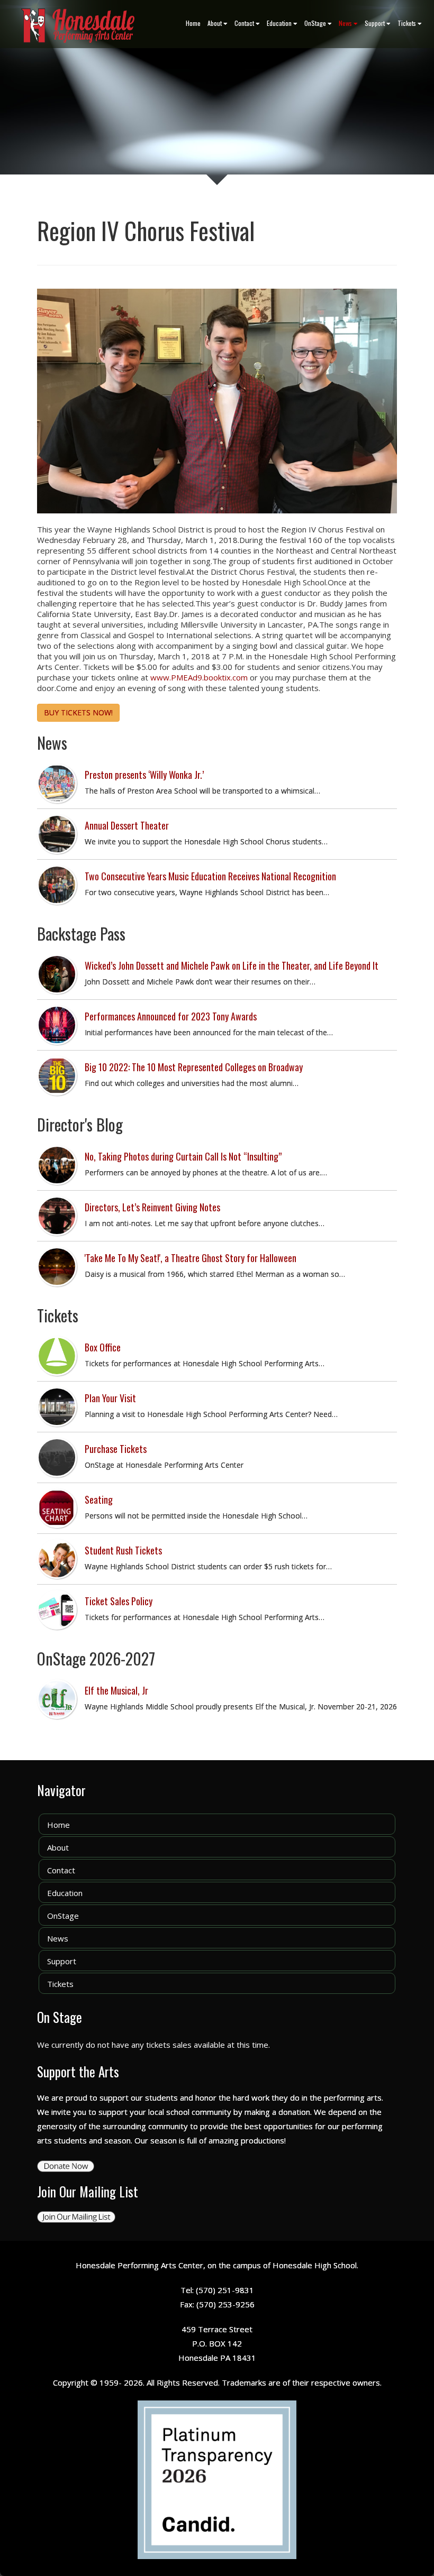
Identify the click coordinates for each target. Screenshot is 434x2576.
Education (279, 23)
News (345, 23)
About (215, 23)
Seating (99, 1499)
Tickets (407, 23)
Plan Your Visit (110, 1398)
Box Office (103, 1347)
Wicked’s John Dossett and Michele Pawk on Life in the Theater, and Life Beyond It (232, 965)
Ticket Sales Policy (119, 1601)
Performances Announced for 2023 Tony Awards (171, 1016)
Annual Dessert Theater (127, 825)
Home (193, 23)
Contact (244, 23)
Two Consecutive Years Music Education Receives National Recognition (210, 876)
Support (375, 23)
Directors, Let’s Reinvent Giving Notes (152, 1207)
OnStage (315, 23)
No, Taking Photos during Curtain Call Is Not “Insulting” (183, 1156)
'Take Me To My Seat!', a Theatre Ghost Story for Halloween (191, 1258)
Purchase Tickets (116, 1449)
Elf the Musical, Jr (116, 1690)
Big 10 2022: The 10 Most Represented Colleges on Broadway (194, 1067)
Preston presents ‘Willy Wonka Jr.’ (144, 775)
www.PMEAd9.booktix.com (199, 677)
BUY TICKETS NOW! (78, 712)
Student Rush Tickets (123, 1550)
